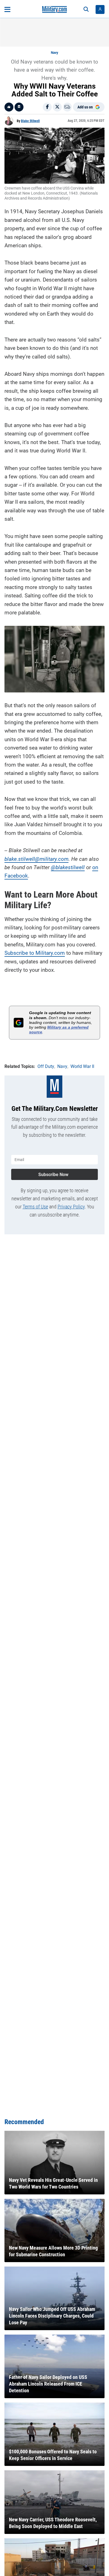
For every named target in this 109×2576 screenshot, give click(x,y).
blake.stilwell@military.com (36, 859)
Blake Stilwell (30, 121)
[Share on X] (57, 107)
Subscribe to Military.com (35, 953)
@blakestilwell (68, 867)
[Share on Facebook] (47, 107)
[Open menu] (7, 9)
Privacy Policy (71, 1207)
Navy (54, 53)
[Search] (86, 9)
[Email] (67, 107)
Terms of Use (35, 1207)
